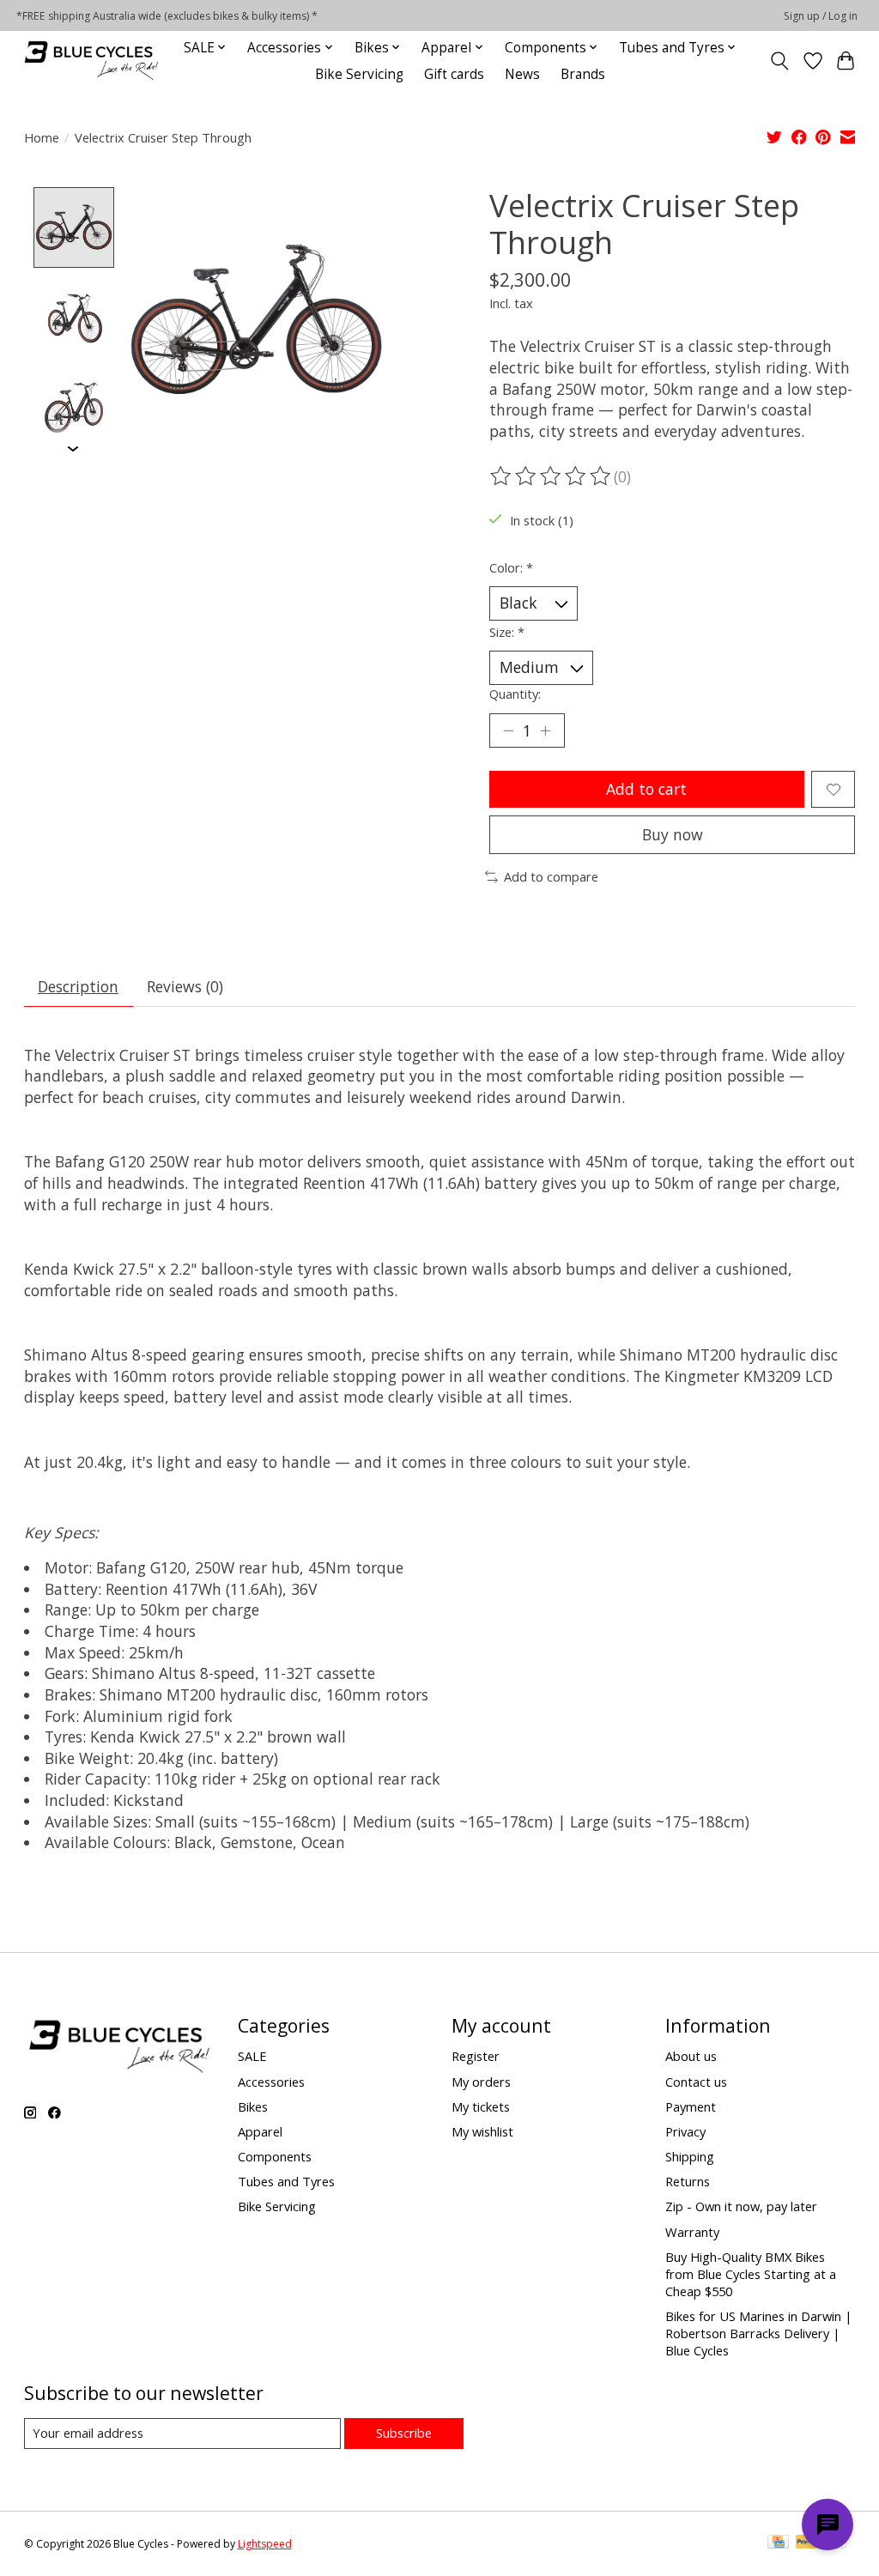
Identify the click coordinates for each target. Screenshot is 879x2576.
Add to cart (646, 789)
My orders (481, 2082)
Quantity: (515, 694)
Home (42, 137)
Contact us (696, 2082)
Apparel (260, 2131)
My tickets (481, 2106)
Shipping (690, 2156)
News (522, 74)
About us (691, 2056)
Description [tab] (78, 986)
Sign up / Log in (821, 16)
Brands (583, 74)
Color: (511, 567)
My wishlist (482, 2131)
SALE (252, 2056)
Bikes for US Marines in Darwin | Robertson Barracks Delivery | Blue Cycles (759, 2333)
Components (275, 2156)
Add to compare (551, 876)
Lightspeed (265, 2544)
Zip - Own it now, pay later (741, 2206)
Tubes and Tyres (286, 2181)
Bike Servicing (359, 74)
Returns (688, 2181)
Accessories (271, 2082)
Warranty (692, 2232)
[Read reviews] (552, 476)
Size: (507, 632)
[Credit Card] (778, 2543)
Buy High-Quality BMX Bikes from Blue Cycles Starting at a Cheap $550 (751, 2274)
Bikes (253, 2106)
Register (476, 2056)
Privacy (685, 2131)
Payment (691, 2106)
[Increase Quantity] (545, 730)
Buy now (673, 834)
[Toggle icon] (779, 61)
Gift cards (454, 74)
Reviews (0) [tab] (185, 986)
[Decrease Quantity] (508, 730)
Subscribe (404, 2433)
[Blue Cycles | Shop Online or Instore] (91, 61)
